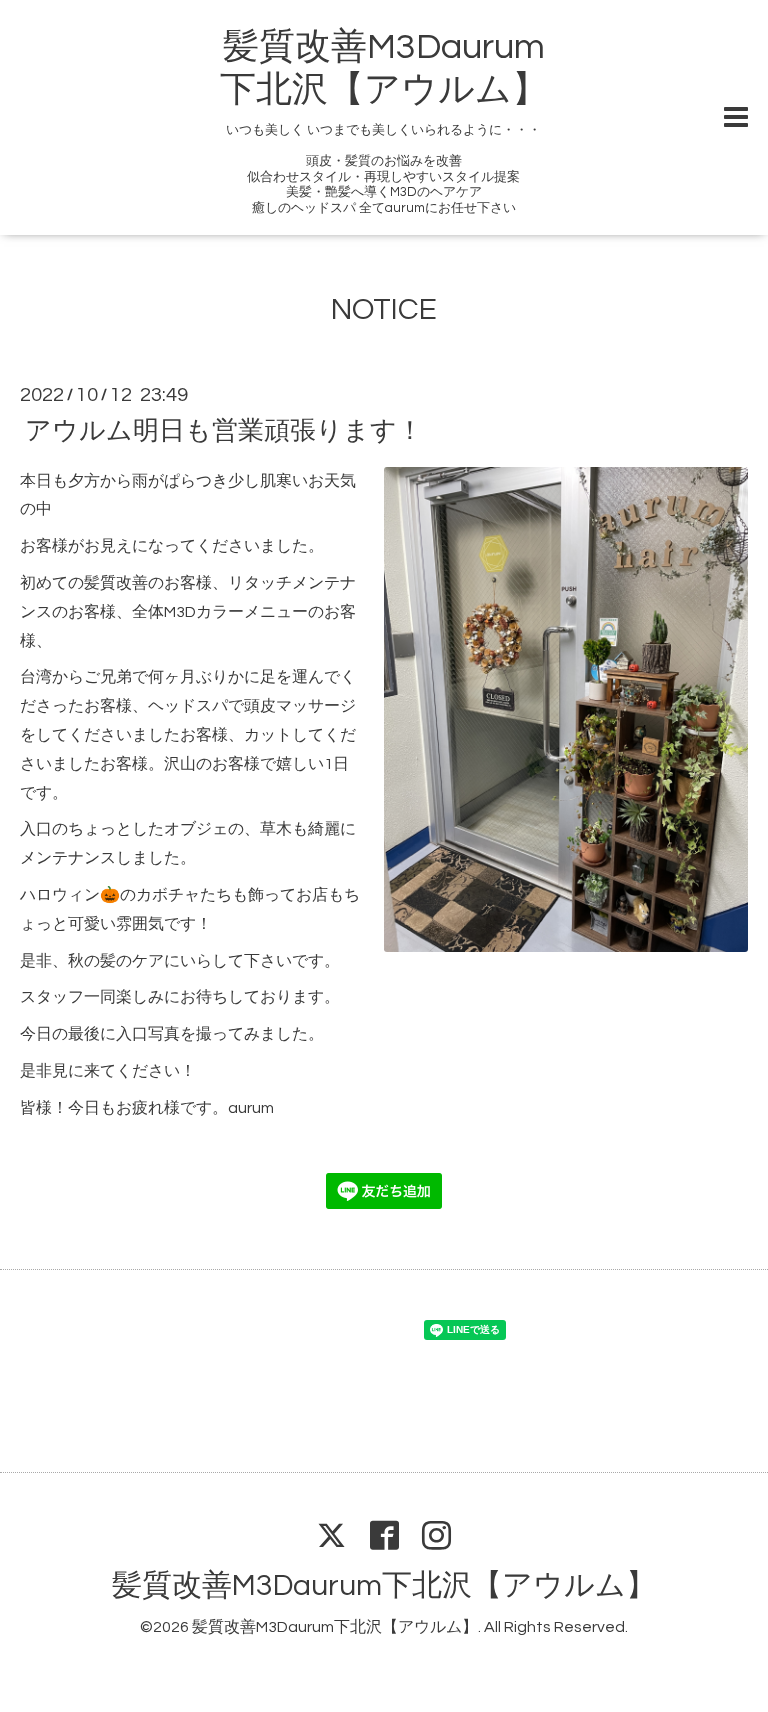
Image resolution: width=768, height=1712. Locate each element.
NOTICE (384, 309)
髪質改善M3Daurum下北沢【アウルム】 (384, 1585)
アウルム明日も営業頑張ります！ (224, 430)
